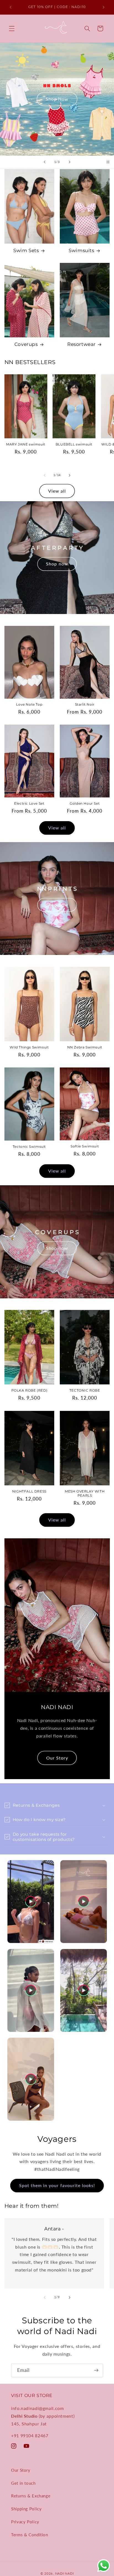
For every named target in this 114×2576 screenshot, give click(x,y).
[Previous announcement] (11, 7)
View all (57, 491)
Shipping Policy (26, 2509)
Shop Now (57, 106)
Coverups (26, 344)
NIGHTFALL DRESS (29, 1491)
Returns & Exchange (31, 2496)
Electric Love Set (29, 803)
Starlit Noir (85, 704)
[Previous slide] (45, 162)
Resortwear (81, 344)
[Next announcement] (103, 7)
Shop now (57, 564)
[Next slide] (69, 162)
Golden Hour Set (85, 803)
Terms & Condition (30, 2535)
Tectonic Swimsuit (29, 1146)
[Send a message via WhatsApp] (104, 2566)
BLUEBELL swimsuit (74, 444)
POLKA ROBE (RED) (29, 1390)
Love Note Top (29, 704)
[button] (12, 28)
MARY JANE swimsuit (26, 444)
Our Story (57, 1757)
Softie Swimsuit (85, 1146)
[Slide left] (45, 475)
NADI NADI (64, 2573)
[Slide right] (69, 475)
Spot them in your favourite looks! (57, 2185)
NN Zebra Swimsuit (85, 1047)
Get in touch (23, 2483)
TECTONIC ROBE (85, 1390)
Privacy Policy (25, 2522)
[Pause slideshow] (108, 162)
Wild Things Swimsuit (29, 1047)
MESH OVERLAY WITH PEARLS (85, 1493)
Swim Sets (26, 250)
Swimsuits (81, 250)
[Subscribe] (96, 2370)
